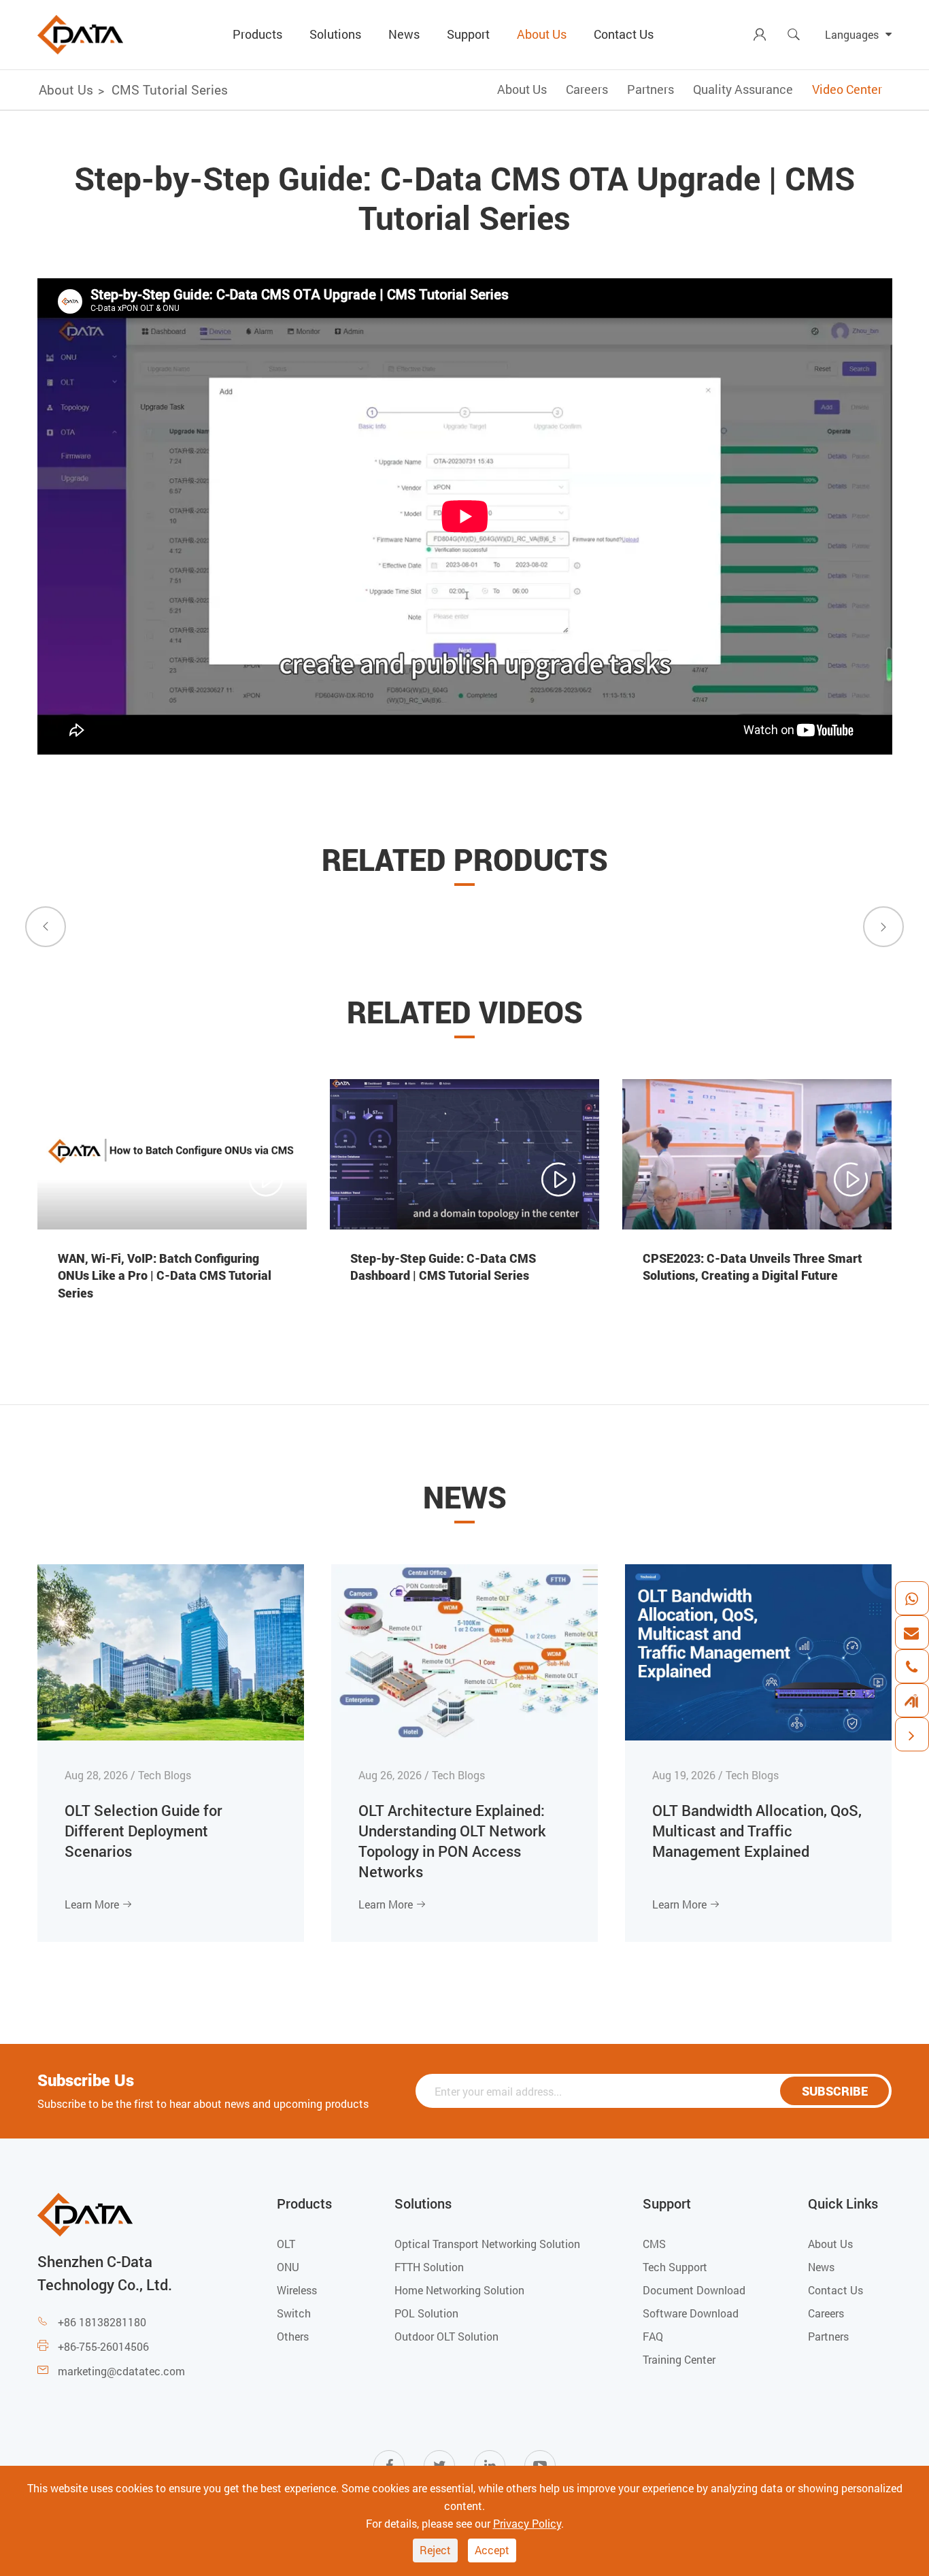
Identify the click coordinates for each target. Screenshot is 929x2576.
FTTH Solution (429, 2267)
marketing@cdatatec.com (121, 2371)
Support (468, 34)
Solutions (335, 34)
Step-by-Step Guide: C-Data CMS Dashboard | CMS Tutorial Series (443, 1267)
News (404, 34)
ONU (288, 2267)
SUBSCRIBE (835, 2091)
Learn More (99, 1904)
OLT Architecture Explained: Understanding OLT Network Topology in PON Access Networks (452, 1841)
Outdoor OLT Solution (446, 2336)
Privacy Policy (527, 2523)
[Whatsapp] (911, 1598)
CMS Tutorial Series (170, 89)
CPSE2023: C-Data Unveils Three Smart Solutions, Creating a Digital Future (753, 1267)
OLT (286, 2244)
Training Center (679, 2359)
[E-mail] (911, 1632)
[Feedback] (911, 1700)
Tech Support (675, 2267)
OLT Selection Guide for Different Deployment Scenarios (143, 1831)
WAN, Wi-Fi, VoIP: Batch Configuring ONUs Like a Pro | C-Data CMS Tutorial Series (165, 1275)
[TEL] (911, 1666)
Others (293, 2336)
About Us (542, 34)
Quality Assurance (743, 89)
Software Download (691, 2313)
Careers (587, 89)
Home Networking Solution (459, 2290)
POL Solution (426, 2313)
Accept (492, 2550)
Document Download (694, 2290)
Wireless (297, 2290)
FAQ (653, 2336)
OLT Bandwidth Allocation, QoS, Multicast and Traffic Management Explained (757, 1831)
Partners (651, 89)
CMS (654, 2244)
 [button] (46, 926)
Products (257, 34)
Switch (294, 2313)
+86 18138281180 (102, 2322)
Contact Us (624, 34)
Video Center (847, 89)
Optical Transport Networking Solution (487, 2244)
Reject (435, 2550)
